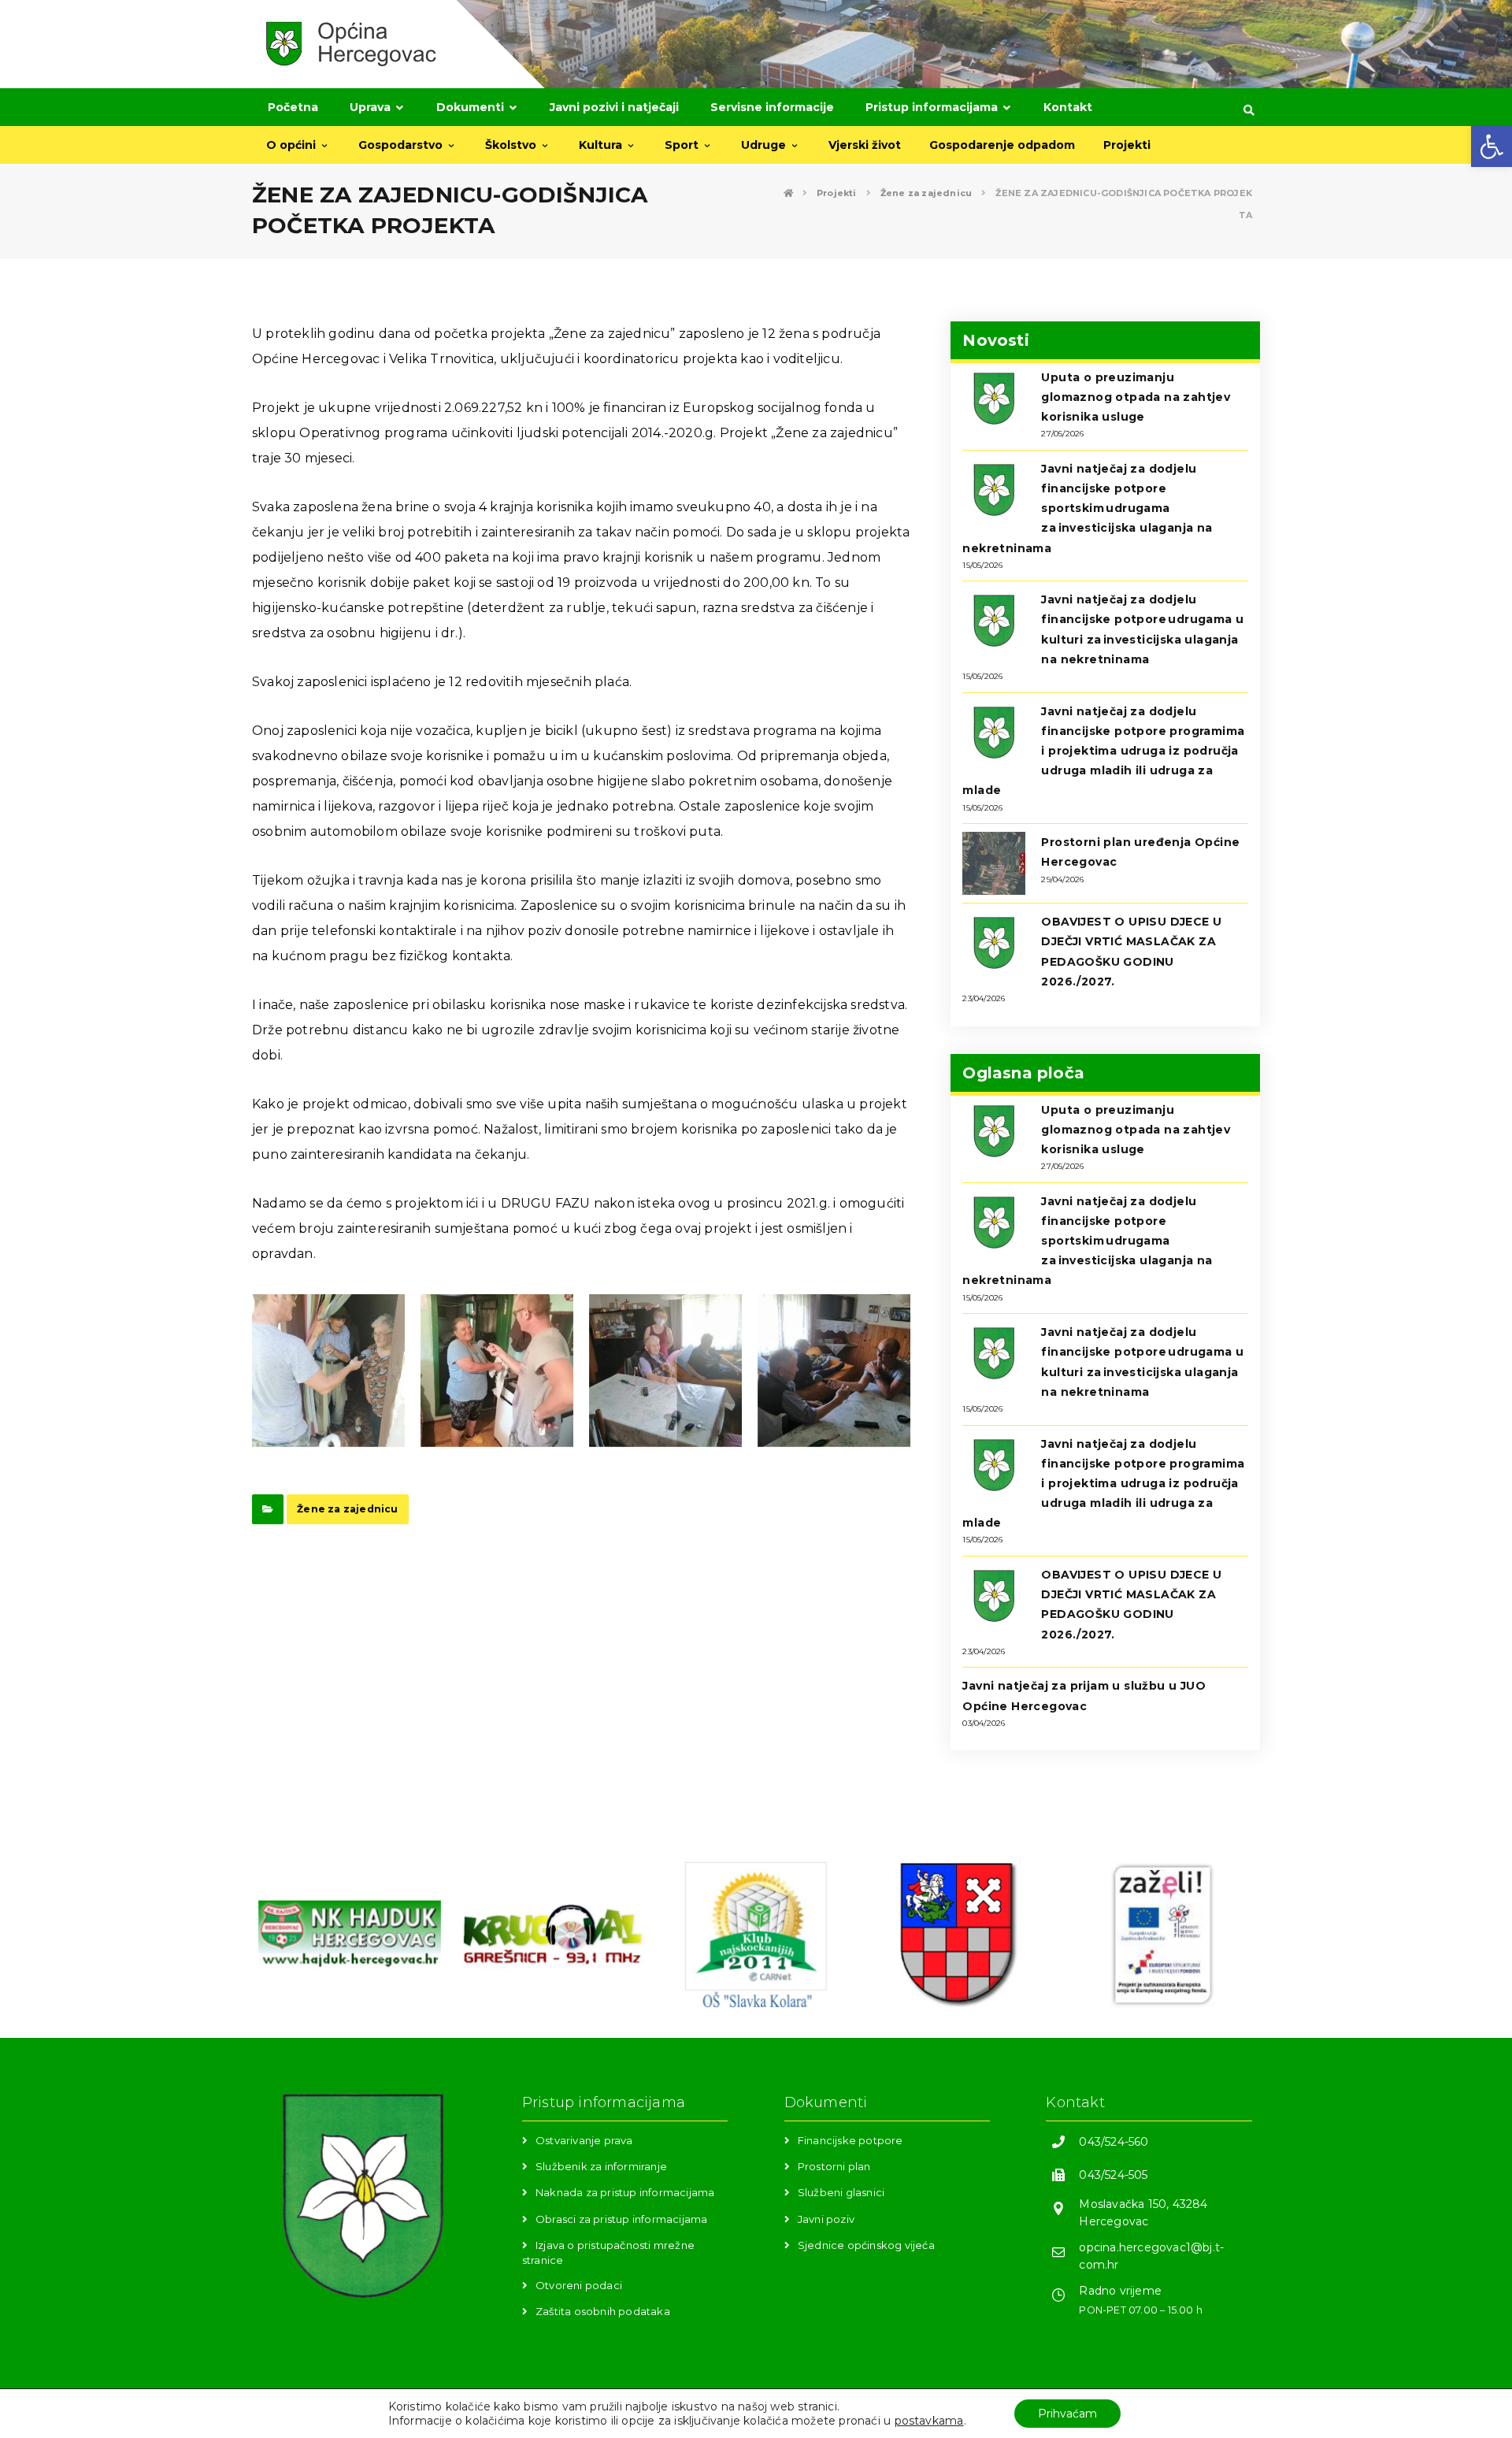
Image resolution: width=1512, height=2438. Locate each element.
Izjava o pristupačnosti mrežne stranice (608, 2252)
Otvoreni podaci (579, 2285)
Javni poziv (826, 2219)
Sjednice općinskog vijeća (866, 2245)
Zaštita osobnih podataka (603, 2311)
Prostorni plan (834, 2166)
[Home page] (788, 193)
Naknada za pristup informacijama (625, 2192)
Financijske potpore (850, 2140)
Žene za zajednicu (347, 1509)
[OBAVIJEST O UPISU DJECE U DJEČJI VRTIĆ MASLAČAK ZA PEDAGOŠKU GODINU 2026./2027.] (994, 943)
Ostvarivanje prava (584, 2140)
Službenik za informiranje (601, 2166)
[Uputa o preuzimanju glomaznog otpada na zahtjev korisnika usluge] (994, 399)
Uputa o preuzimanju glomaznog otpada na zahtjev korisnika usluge (1136, 397)
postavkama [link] (929, 2421)
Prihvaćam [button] (1067, 2414)
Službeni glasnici (841, 2192)
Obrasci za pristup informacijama (621, 2219)
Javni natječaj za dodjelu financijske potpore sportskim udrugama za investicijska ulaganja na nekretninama (1087, 508)
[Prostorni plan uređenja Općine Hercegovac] (994, 863)
